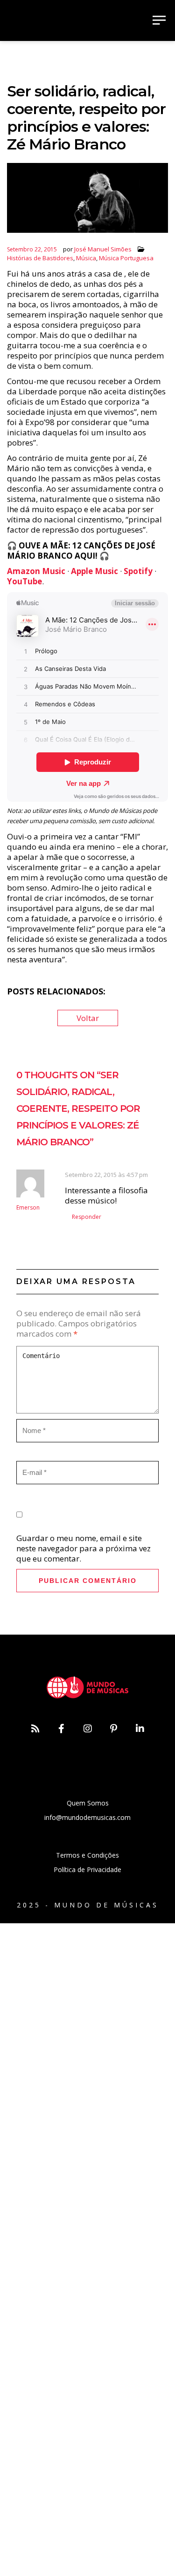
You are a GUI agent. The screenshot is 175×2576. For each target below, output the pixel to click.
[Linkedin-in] (140, 1729)
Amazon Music (36, 571)
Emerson (28, 1207)
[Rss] (35, 1729)
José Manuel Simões (103, 249)
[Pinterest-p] (114, 1729)
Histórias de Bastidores (40, 258)
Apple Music (94, 571)
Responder (87, 1217)
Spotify (138, 571)
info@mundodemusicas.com (87, 1817)
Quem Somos (88, 1803)
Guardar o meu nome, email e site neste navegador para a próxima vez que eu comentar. (84, 1548)
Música (86, 258)
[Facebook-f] (62, 1729)
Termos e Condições (87, 1855)
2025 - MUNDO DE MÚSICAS (88, 1905)
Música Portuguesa (126, 258)
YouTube (24, 581)
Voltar (88, 1018)
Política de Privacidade (87, 1869)
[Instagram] (88, 1729)
